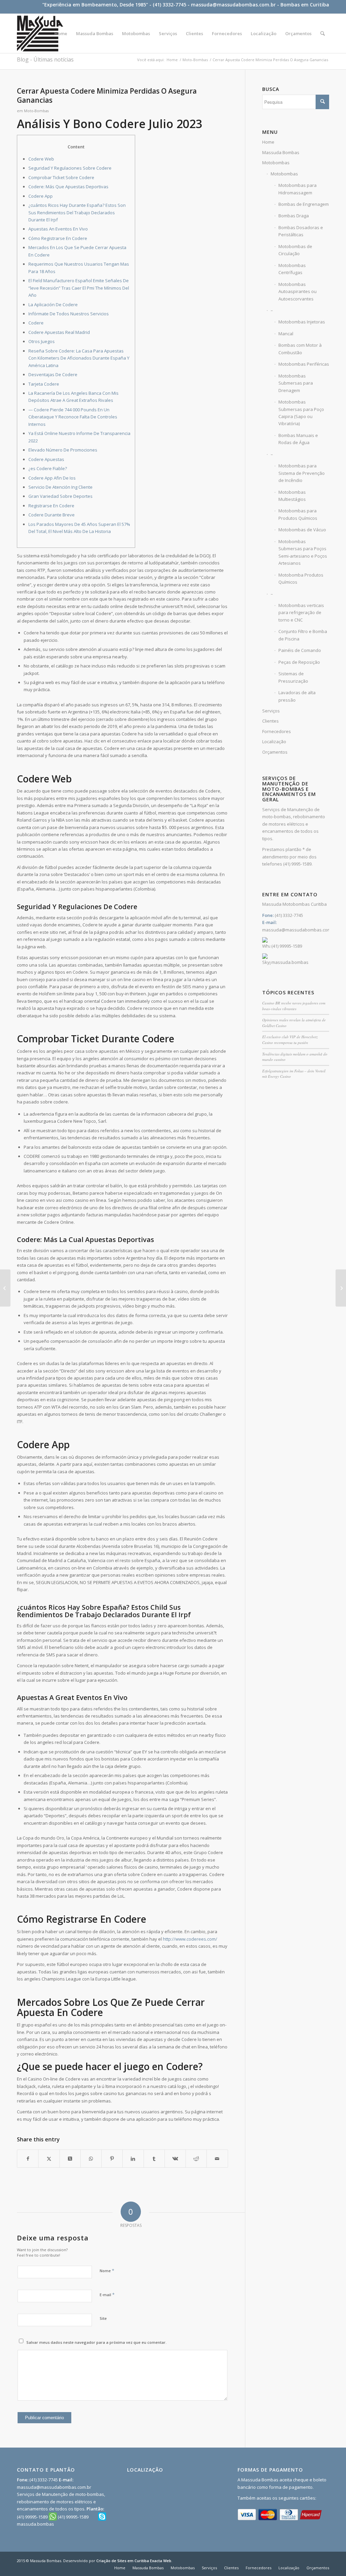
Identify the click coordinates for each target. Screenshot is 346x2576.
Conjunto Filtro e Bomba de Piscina (303, 635)
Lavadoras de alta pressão (297, 696)
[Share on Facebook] (28, 2159)
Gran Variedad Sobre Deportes (60, 496)
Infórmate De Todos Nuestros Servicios (69, 314)
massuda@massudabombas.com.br (233, 5)
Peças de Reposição (299, 662)
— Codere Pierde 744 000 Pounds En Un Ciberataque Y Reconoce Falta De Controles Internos (73, 417)
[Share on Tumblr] (154, 2159)
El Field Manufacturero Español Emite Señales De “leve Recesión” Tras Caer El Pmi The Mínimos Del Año (79, 288)
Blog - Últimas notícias (45, 59)
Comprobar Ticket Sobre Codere (61, 177)
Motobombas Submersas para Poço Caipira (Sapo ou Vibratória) (301, 413)
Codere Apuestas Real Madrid (59, 332)
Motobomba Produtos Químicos (301, 578)
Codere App (41, 196)
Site (103, 2318)
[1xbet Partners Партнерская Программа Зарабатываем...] (5, 1288)
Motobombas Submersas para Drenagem (296, 383)
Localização (274, 742)
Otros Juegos (42, 341)
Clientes (270, 721)
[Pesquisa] (323, 33)
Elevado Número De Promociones (63, 450)
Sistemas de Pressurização (293, 677)
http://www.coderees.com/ (190, 1939)
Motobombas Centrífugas (292, 269)
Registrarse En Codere (51, 506)
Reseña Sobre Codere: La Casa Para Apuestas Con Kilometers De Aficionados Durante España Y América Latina (79, 358)
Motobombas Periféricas (304, 364)
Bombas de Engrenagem (304, 204)
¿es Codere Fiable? (48, 468)
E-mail (107, 2294)
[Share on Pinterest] (112, 2159)
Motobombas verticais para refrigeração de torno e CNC (301, 613)
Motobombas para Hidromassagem (298, 189)
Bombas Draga (294, 216)
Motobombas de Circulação (295, 250)
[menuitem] (61, 33)
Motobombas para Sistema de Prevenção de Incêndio (302, 473)
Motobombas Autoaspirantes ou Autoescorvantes (298, 291)
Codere (36, 323)
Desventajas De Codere (53, 374)
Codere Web (41, 159)
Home (268, 142)
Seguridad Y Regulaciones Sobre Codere (70, 168)
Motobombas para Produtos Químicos (298, 514)
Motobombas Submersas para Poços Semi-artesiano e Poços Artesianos (303, 552)
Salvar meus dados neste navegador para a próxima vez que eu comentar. (96, 2342)
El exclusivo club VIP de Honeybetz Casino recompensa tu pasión (290, 1040)
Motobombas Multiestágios (292, 496)
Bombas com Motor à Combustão (300, 349)
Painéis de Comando (300, 650)
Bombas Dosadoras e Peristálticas (301, 231)
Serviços (271, 711)
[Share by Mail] (217, 2159)
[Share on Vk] (175, 2159)
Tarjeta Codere (44, 384)
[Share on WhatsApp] (91, 2159)
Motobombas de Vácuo (302, 530)
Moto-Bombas (36, 111)
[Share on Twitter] (49, 2159)
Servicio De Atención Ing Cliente (60, 487)
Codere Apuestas (46, 459)
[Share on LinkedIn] (133, 2159)
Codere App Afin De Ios (52, 478)
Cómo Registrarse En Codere (58, 238)
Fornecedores (277, 731)
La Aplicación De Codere (53, 305)
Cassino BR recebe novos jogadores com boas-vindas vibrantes (294, 1006)
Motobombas (276, 163)
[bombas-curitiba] (40, 33)
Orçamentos (275, 752)
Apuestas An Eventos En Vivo (58, 229)
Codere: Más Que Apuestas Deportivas (68, 187)
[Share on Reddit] (196, 2159)
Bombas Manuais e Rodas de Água (298, 439)
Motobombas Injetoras (302, 322)
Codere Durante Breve (52, 515)
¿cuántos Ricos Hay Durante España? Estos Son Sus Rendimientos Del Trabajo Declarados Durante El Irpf (77, 212)
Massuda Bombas (281, 152)
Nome (107, 2270)
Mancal (286, 334)
